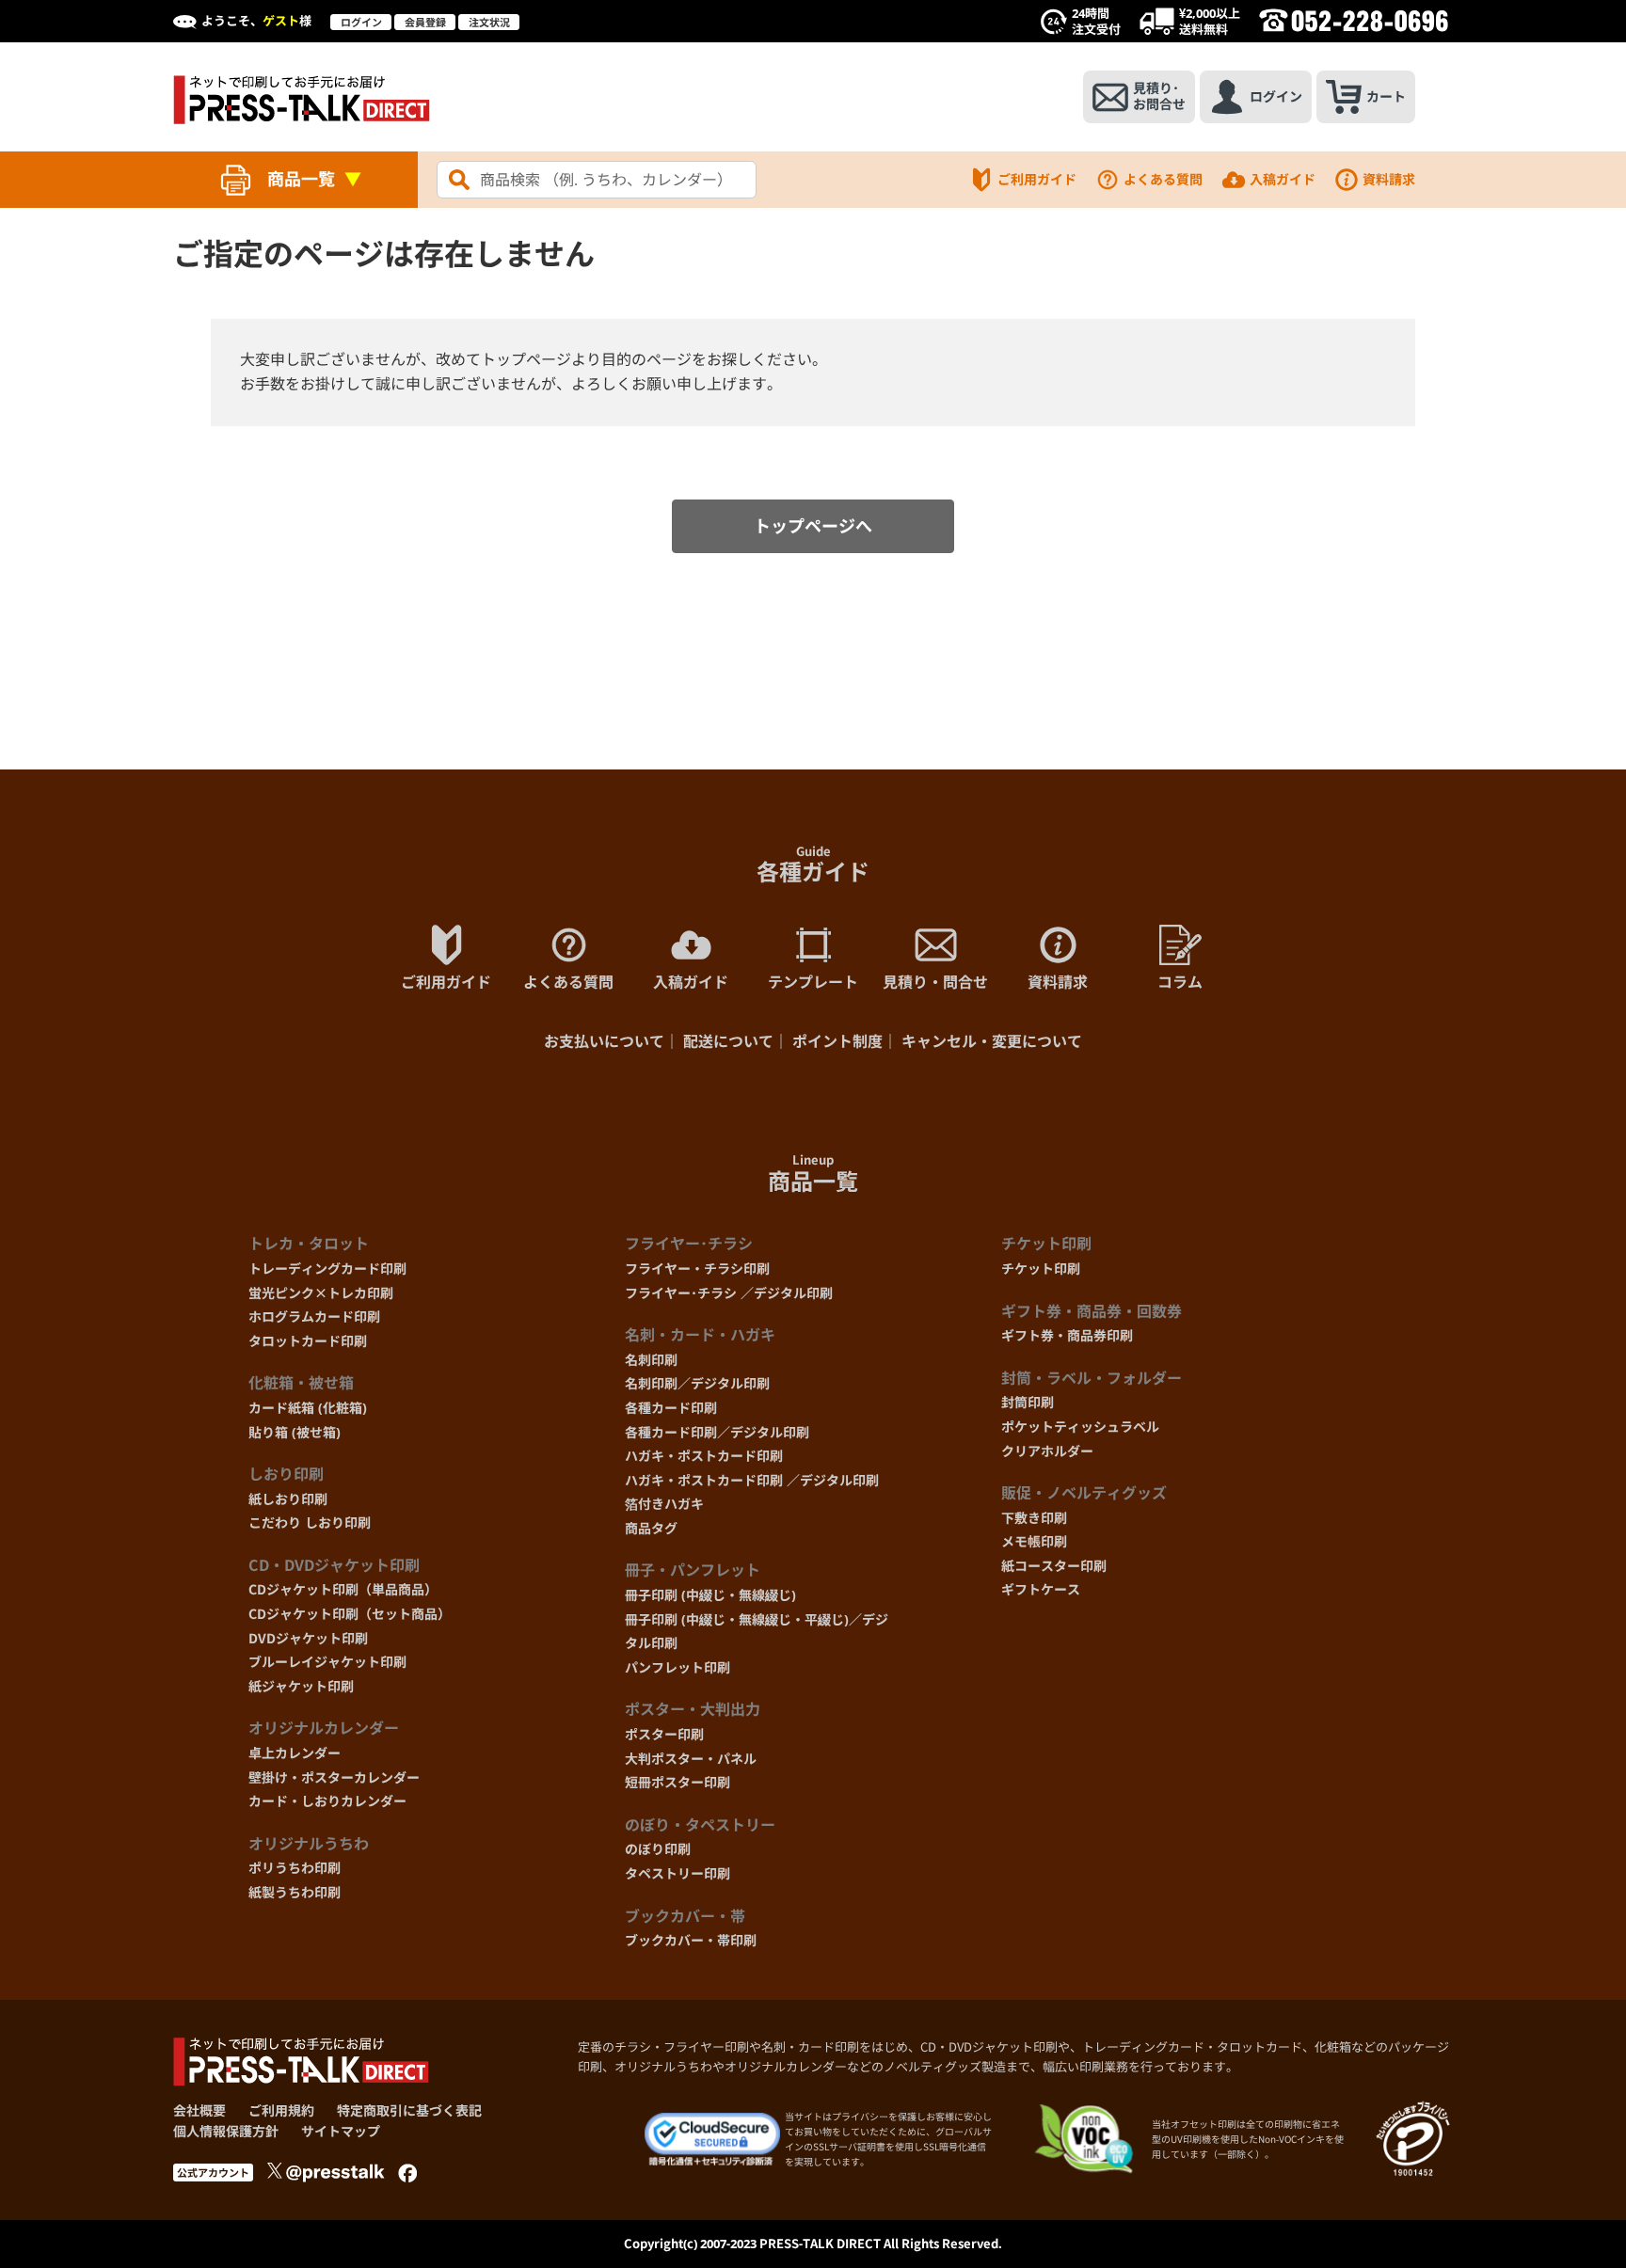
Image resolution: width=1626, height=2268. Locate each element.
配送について (728, 1041)
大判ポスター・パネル (691, 1759)
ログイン (361, 22)
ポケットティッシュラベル (1080, 1427)
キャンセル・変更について (992, 1041)
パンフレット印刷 (677, 1667)
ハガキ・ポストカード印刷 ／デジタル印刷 (752, 1480)
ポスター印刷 (664, 1734)
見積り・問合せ (935, 982)
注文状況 (489, 22)
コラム (1180, 982)
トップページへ (813, 526)
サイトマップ (341, 2131)
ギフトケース (1041, 1589)
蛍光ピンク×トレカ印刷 (321, 1293)
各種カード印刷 (671, 1408)
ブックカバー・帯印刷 (691, 1940)
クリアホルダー (1047, 1451)
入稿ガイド (1283, 179)
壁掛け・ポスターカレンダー (334, 1777)
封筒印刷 (1028, 1402)
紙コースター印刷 (1054, 1566)
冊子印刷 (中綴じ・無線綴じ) (710, 1595)
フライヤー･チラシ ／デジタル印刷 (729, 1293)
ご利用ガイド (1037, 179)
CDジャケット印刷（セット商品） (350, 1614)
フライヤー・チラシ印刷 (697, 1269)
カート (1386, 96)
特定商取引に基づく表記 (409, 2110)
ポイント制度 (837, 1041)
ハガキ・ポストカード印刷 (704, 1456)
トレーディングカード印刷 (327, 1269)
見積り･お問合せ (1159, 96)
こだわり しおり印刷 (310, 1523)
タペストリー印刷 (677, 1873)
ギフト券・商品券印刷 (1067, 1335)
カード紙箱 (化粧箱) (308, 1408)
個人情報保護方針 (226, 2131)
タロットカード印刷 (308, 1341)
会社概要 (199, 2110)
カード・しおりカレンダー (327, 1801)
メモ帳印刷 (1034, 1541)
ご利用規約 (281, 2110)
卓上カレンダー (295, 1753)
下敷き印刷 (1034, 1518)
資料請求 (1389, 179)
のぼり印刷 (658, 1849)
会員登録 (425, 22)
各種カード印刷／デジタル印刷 (717, 1432)
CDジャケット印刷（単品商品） (343, 1589)
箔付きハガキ (664, 1504)
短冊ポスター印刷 (677, 1782)
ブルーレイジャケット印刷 (327, 1662)
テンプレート (813, 982)
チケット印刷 (1041, 1269)
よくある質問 (1163, 179)
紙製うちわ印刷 (295, 1892)
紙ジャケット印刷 (301, 1686)
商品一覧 (301, 179)
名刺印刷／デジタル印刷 (697, 1383)
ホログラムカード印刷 (314, 1316)
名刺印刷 (651, 1360)
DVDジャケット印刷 (308, 1638)
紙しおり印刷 (288, 1499)
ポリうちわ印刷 (295, 1868)
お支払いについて (604, 1041)
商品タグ (651, 1528)
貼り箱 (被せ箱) (295, 1432)
